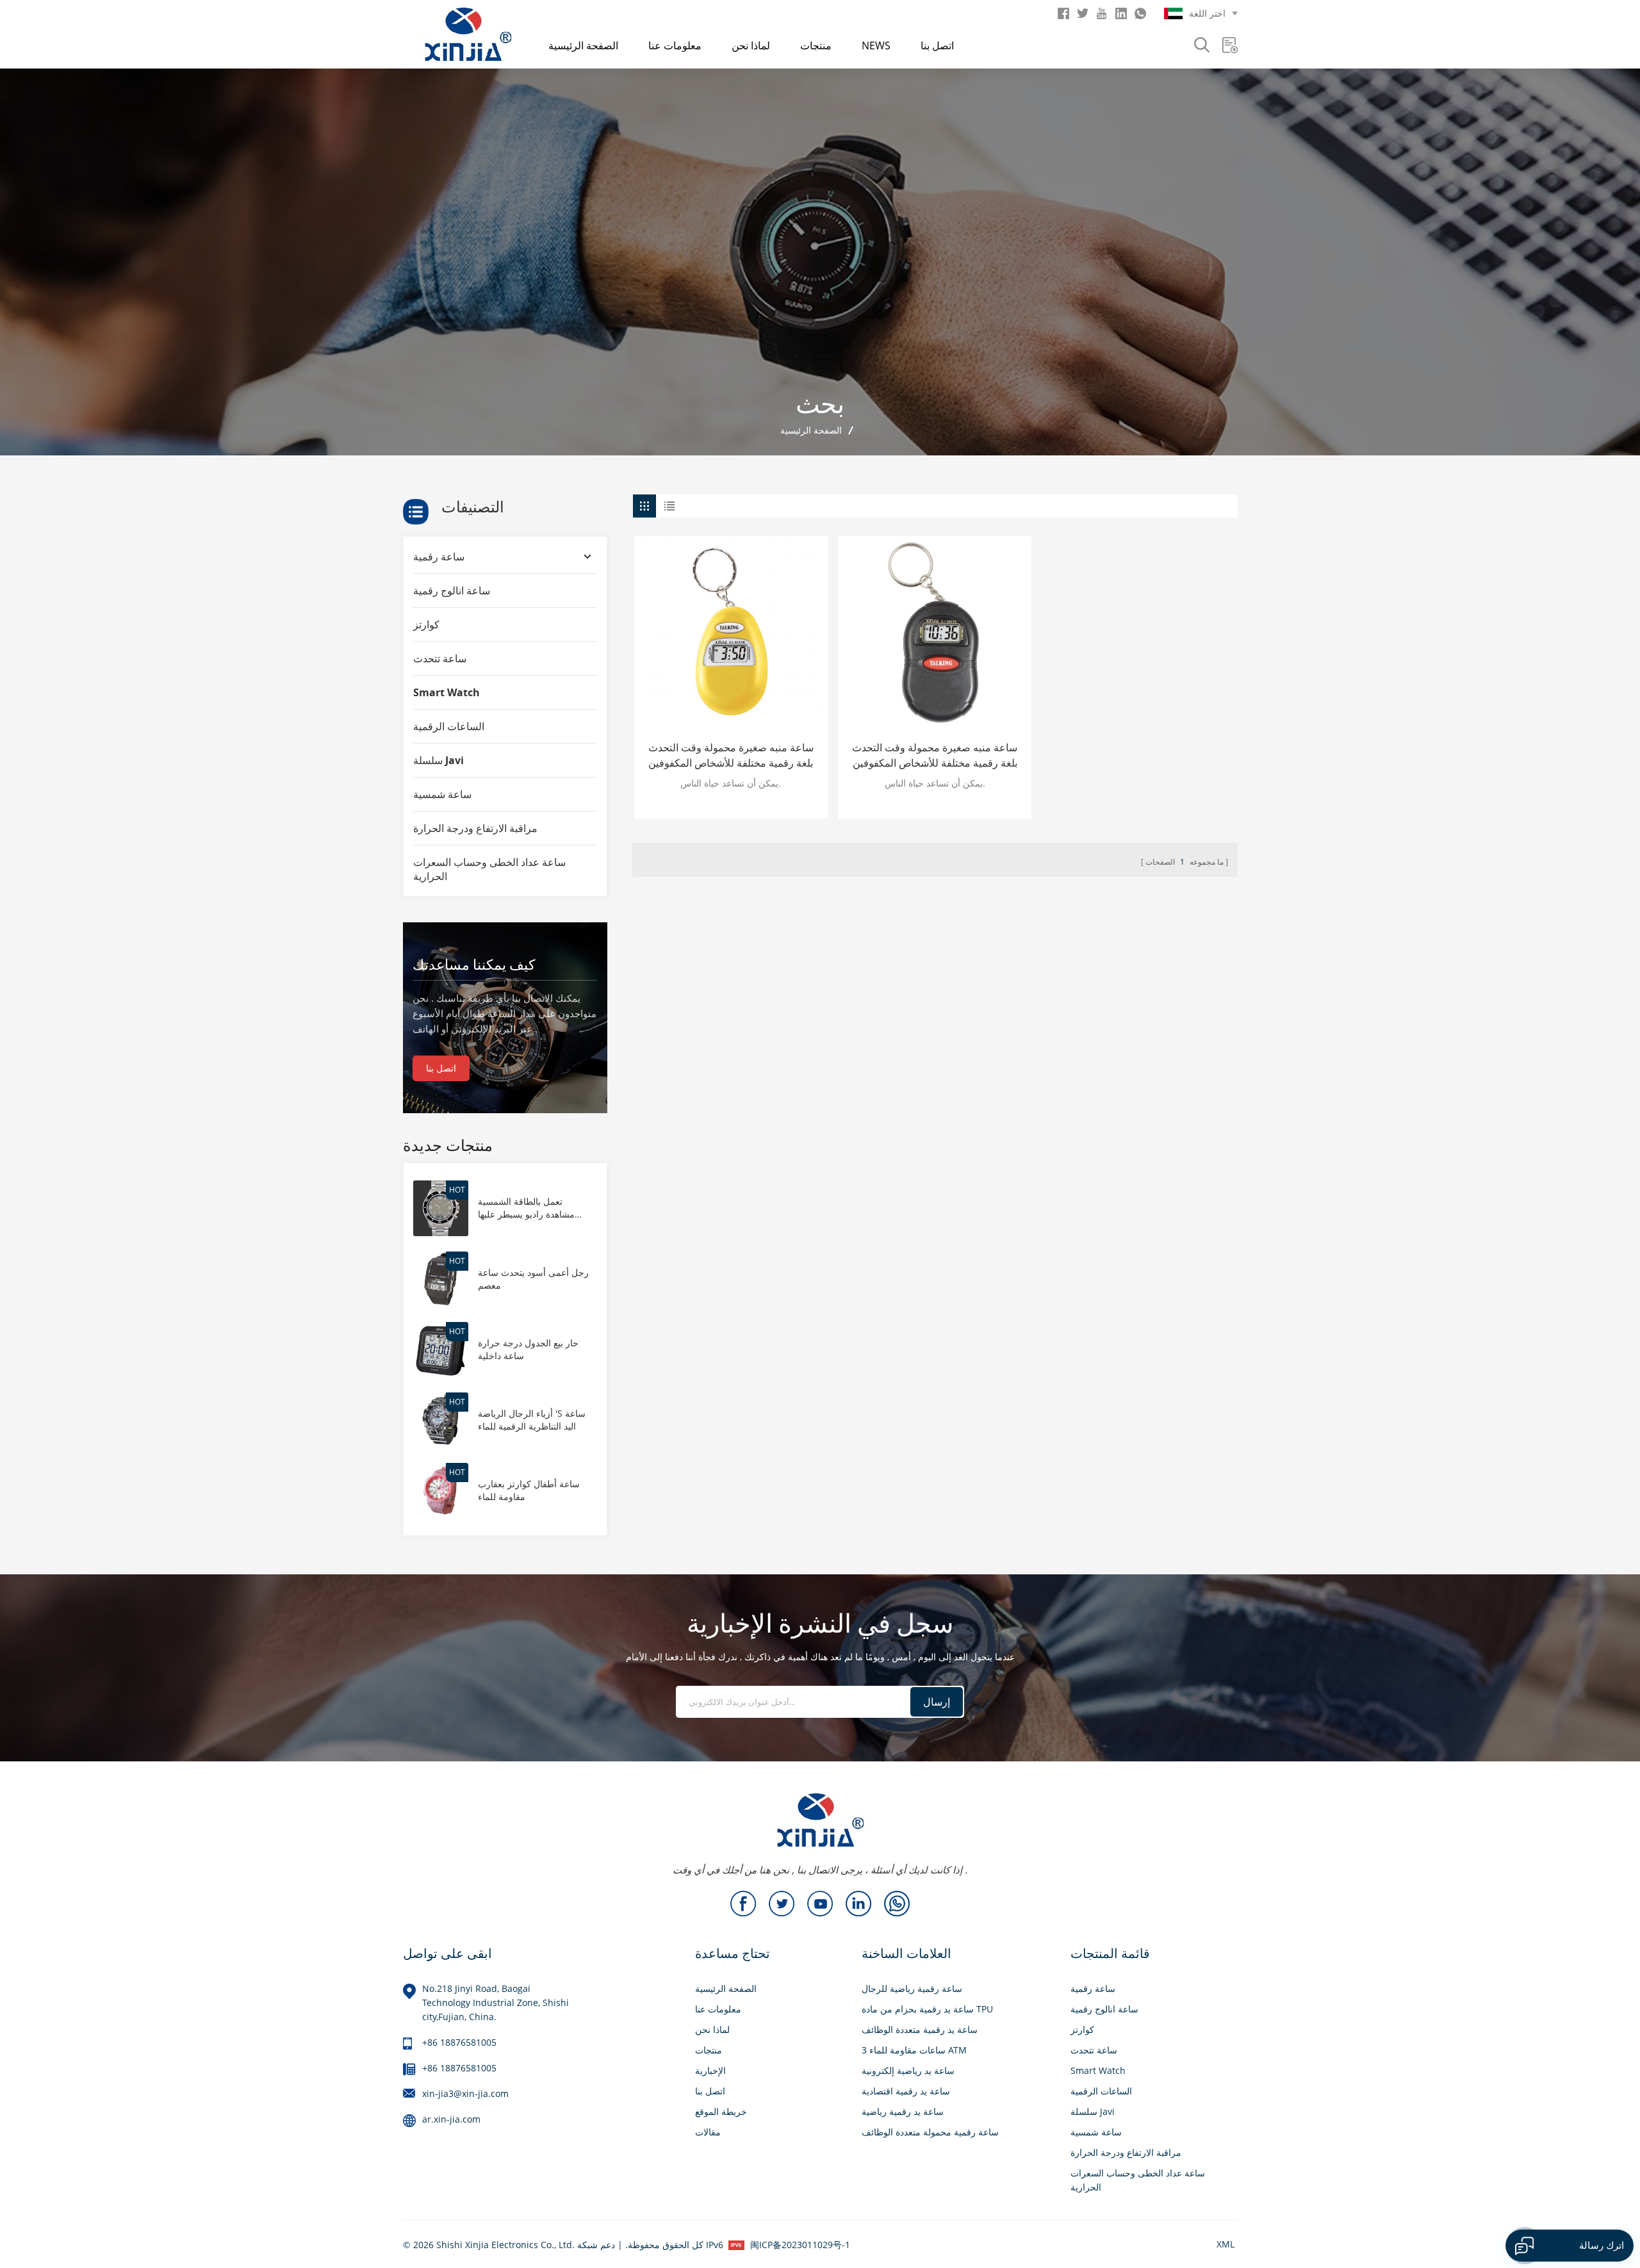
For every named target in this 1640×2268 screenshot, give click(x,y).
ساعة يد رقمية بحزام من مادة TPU (927, 2009)
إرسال (937, 1702)
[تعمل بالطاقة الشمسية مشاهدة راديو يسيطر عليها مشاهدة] (441, 1207)
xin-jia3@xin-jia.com (465, 2093)
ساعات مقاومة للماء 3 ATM (914, 2050)
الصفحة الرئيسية (583, 45)
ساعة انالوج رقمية (452, 591)
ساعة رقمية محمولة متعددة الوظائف (930, 2132)
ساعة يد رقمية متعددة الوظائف (920, 2029)
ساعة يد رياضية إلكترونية (908, 2070)
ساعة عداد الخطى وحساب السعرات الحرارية (489, 869)
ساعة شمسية (442, 794)
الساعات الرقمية (449, 726)
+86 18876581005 (459, 2042)
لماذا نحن (751, 45)
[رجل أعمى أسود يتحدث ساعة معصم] (441, 1277)
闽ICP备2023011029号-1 (800, 2245)
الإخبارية (710, 2070)
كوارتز (426, 624)
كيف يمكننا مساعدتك (474, 964)
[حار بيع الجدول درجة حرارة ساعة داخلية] (441, 1349)
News (876, 45)
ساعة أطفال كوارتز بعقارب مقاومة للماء (529, 1490)
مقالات (708, 2132)
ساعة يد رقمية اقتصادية (906, 2091)
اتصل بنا (937, 45)
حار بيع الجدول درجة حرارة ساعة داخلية (528, 1349)
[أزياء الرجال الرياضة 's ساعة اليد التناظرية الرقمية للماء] (441, 1419)
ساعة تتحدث (440, 658)
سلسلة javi (439, 760)
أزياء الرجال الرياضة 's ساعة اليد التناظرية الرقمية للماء (532, 1420)
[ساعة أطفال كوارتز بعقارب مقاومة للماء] (441, 1489)
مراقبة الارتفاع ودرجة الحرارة (475, 828)
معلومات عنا (675, 45)
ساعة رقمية (439, 557)
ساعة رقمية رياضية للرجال (912, 1988)
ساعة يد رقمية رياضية (903, 2111)
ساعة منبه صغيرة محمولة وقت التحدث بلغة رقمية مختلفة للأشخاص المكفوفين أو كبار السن (731, 755)
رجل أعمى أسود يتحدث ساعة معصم (533, 1279)
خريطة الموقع (721, 2111)
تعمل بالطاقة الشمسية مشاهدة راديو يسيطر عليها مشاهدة (526, 1208)
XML (1226, 2244)
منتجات (816, 45)
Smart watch (447, 692)
